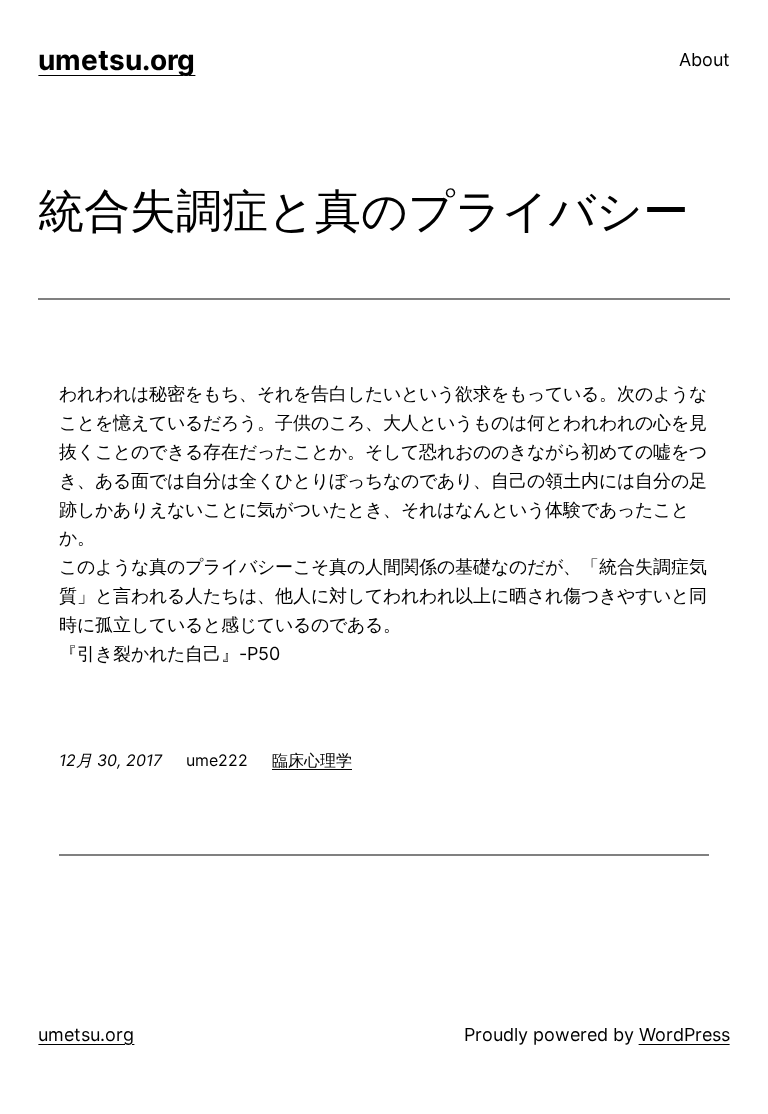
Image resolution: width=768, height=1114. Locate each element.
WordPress (684, 1034)
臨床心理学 (312, 760)
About (704, 59)
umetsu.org (116, 60)
